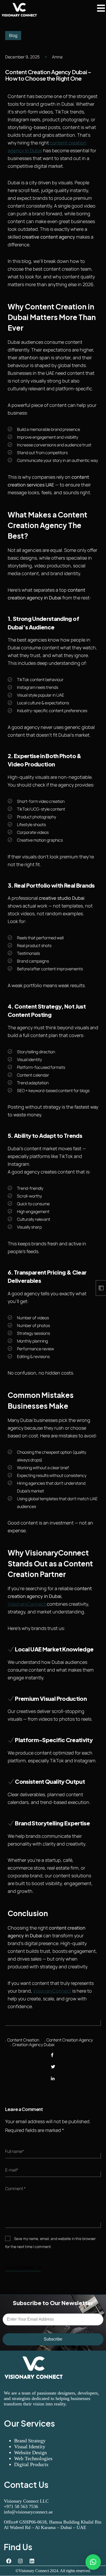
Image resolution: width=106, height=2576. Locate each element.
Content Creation (23, 2040)
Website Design (30, 2452)
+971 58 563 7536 (21, 2506)
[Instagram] (20, 2561)
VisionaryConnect (27, 1604)
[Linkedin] (32, 2561)
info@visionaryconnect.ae (28, 2512)
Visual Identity (30, 2447)
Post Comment (20, 2267)
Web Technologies (33, 2458)
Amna (57, 57)
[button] (93, 2562)
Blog (13, 35)
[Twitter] (53, 2067)
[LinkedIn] (53, 2079)
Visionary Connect (34, 2571)
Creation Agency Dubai (33, 2045)
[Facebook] (52, 2055)
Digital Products (31, 2464)
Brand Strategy (30, 2441)
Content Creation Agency (70, 2040)
